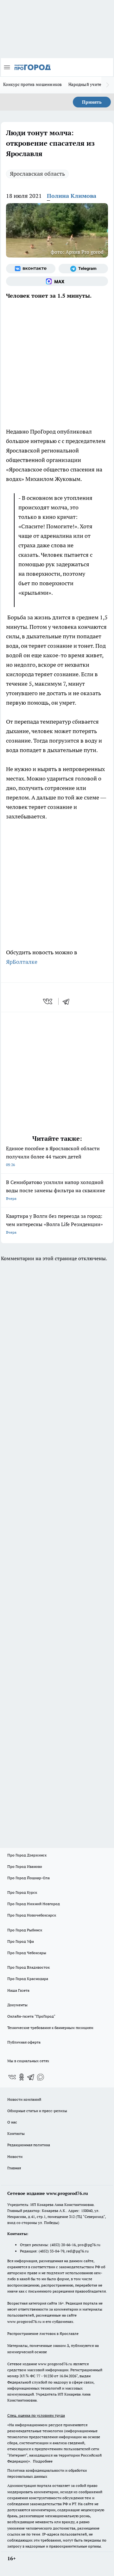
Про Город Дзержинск (27, 1855)
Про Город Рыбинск (25, 1930)
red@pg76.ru (77, 2251)
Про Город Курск (22, 1892)
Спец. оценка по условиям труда (36, 2415)
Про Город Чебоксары (27, 1953)
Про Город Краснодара (28, 1979)
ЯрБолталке (22, 962)
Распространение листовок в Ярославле (43, 2333)
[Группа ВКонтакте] (31, 269)
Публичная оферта (24, 2042)
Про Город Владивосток (28, 1967)
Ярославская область (37, 174)
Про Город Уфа (21, 1941)
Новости (15, 2157)
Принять (92, 102)
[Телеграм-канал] (83, 269)
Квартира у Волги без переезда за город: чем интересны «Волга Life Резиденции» (54, 1224)
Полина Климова (72, 196)
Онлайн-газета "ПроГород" (31, 2016)
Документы (17, 2005)
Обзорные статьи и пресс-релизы (37, 2111)
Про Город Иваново (25, 1866)
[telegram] (68, 1001)
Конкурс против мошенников (33, 84)
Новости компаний (24, 2099)
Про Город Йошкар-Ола (28, 1878)
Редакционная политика (29, 2145)
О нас (12, 2122)
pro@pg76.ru (89, 2245)
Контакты (16, 2133)
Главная (14, 2168)
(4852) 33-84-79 (51, 2251)
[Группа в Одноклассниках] (22, 2077)
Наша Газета (18, 1990)
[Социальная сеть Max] (57, 281)
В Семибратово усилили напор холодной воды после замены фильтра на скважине (56, 1190)
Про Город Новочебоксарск (32, 1915)
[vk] (48, 1001)
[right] (108, 85)
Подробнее (43, 2461)
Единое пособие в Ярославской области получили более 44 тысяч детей (53, 1156)
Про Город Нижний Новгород (34, 1904)
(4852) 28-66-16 (63, 2245)
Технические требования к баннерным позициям (50, 2028)
